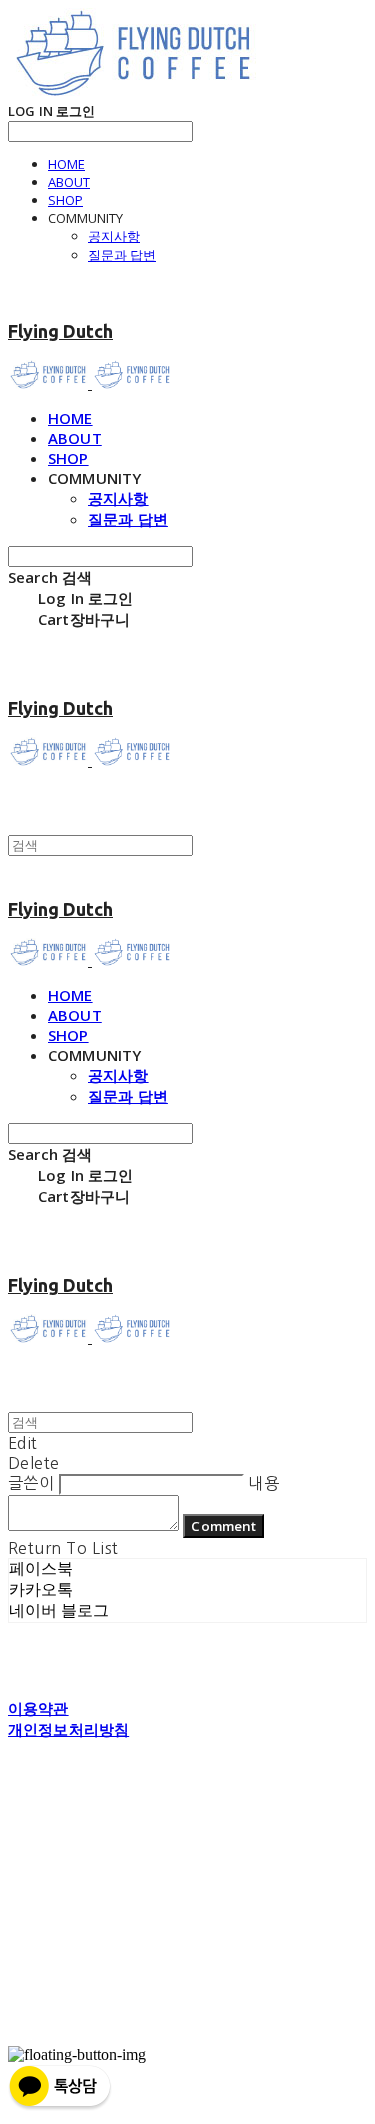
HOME (66, 164)
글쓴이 (31, 1483)
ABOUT (69, 182)
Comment (223, 1526)
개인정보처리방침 (68, 1729)
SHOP (65, 200)
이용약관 (38, 1708)
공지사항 (114, 236)
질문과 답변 (122, 255)
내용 (263, 1483)
